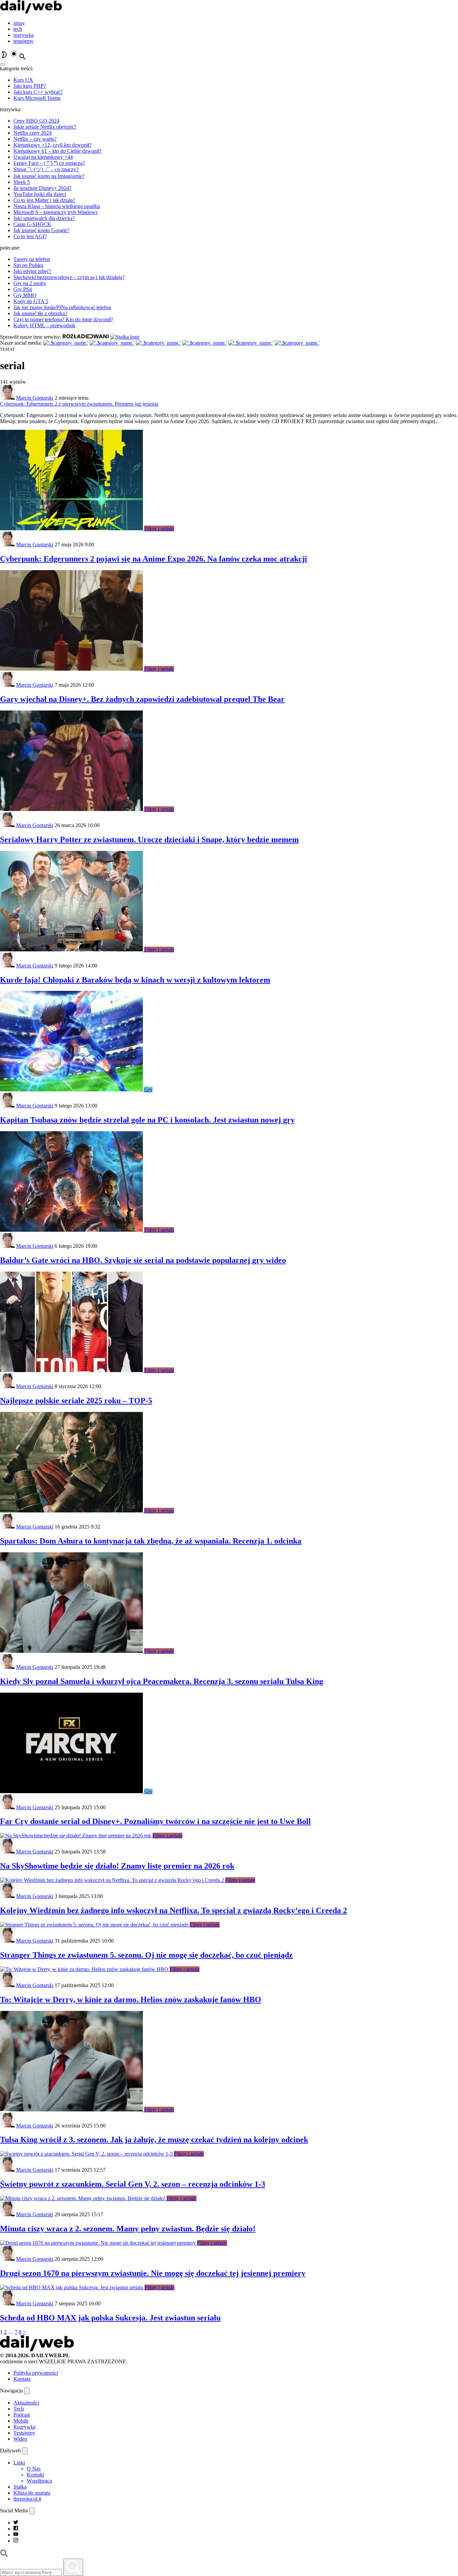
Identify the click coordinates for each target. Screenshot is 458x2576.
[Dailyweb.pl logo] (37, 2349)
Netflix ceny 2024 (33, 133)
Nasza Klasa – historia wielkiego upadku (57, 206)
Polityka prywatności (36, 2373)
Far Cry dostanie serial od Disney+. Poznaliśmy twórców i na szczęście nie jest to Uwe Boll (155, 1821)
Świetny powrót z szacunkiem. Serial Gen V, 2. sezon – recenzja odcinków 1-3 (133, 2184)
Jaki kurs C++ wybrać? (38, 92)
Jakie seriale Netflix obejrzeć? (45, 127)
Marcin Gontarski (35, 398)
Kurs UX (23, 80)
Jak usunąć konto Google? (41, 230)
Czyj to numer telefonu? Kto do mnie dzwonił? (63, 319)
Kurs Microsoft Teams (37, 98)
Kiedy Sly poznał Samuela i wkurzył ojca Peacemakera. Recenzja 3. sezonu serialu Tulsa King (162, 1681)
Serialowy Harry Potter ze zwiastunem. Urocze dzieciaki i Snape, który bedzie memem (149, 839)
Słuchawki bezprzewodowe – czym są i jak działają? (69, 277)
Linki (19, 2463)
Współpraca (39, 2481)
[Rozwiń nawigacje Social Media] (32, 2511)
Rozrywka (24, 2427)
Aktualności (26, 2403)
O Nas (34, 2469)
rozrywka (23, 35)
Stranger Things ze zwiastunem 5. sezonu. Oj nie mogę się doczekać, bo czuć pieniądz (146, 1955)
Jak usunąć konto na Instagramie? (49, 176)
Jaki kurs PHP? (30, 86)
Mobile (21, 2421)
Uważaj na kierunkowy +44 (43, 157)
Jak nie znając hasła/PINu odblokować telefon (62, 307)
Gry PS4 (23, 289)
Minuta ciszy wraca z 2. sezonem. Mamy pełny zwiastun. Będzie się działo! (128, 2229)
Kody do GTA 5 (31, 301)
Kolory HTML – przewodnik (44, 325)
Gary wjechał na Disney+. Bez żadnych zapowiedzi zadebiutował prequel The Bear (142, 699)
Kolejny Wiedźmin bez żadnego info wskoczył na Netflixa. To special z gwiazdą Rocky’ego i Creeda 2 (174, 1910)
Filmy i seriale (159, 528)
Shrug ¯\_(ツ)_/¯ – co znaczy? (46, 169)
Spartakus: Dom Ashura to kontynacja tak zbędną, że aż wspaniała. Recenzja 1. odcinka (151, 1541)
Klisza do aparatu (32, 2493)
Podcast (22, 2415)
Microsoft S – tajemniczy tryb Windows (55, 212)
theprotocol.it (27, 2499)
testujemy (23, 41)
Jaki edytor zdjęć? (32, 271)
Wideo (20, 2439)
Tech (19, 2409)
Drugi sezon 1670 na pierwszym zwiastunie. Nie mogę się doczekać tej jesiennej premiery (153, 2273)
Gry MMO (25, 295)
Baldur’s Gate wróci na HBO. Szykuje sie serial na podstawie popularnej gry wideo (143, 1260)
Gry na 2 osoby (30, 283)
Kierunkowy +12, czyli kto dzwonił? (52, 145)
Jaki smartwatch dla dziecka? (44, 218)
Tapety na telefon (32, 259)
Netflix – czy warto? (35, 139)
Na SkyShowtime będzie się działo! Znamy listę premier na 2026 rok (117, 1866)
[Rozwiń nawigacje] (27, 2391)
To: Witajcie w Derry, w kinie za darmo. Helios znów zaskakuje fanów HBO (131, 1999)
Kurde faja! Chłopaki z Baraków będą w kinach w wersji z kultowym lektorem (135, 980)
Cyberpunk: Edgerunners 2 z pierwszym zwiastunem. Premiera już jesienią (79, 404)
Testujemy (24, 2433)
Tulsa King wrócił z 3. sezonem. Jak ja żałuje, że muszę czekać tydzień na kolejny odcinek (154, 2140)
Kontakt (22, 2379)
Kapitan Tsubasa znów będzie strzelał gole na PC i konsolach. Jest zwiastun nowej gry (147, 1120)
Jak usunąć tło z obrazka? (40, 313)
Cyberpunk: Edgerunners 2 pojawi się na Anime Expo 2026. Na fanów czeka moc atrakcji (154, 559)
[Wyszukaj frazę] (73, 2567)
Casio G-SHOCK (32, 224)
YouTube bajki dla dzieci (40, 194)
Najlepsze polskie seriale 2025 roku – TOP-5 (76, 1401)
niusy (19, 23)
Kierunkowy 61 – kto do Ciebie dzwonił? (58, 151)
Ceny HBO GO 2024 (36, 121)
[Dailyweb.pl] (31, 12)
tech (18, 29)
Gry (148, 1090)
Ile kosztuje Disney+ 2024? (42, 188)
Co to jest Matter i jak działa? (44, 200)
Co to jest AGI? (30, 236)
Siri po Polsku (28, 265)
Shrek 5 (22, 182)
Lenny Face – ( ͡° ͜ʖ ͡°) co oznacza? (49, 163)
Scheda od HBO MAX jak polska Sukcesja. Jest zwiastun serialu (110, 2318)
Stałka (20, 2487)
